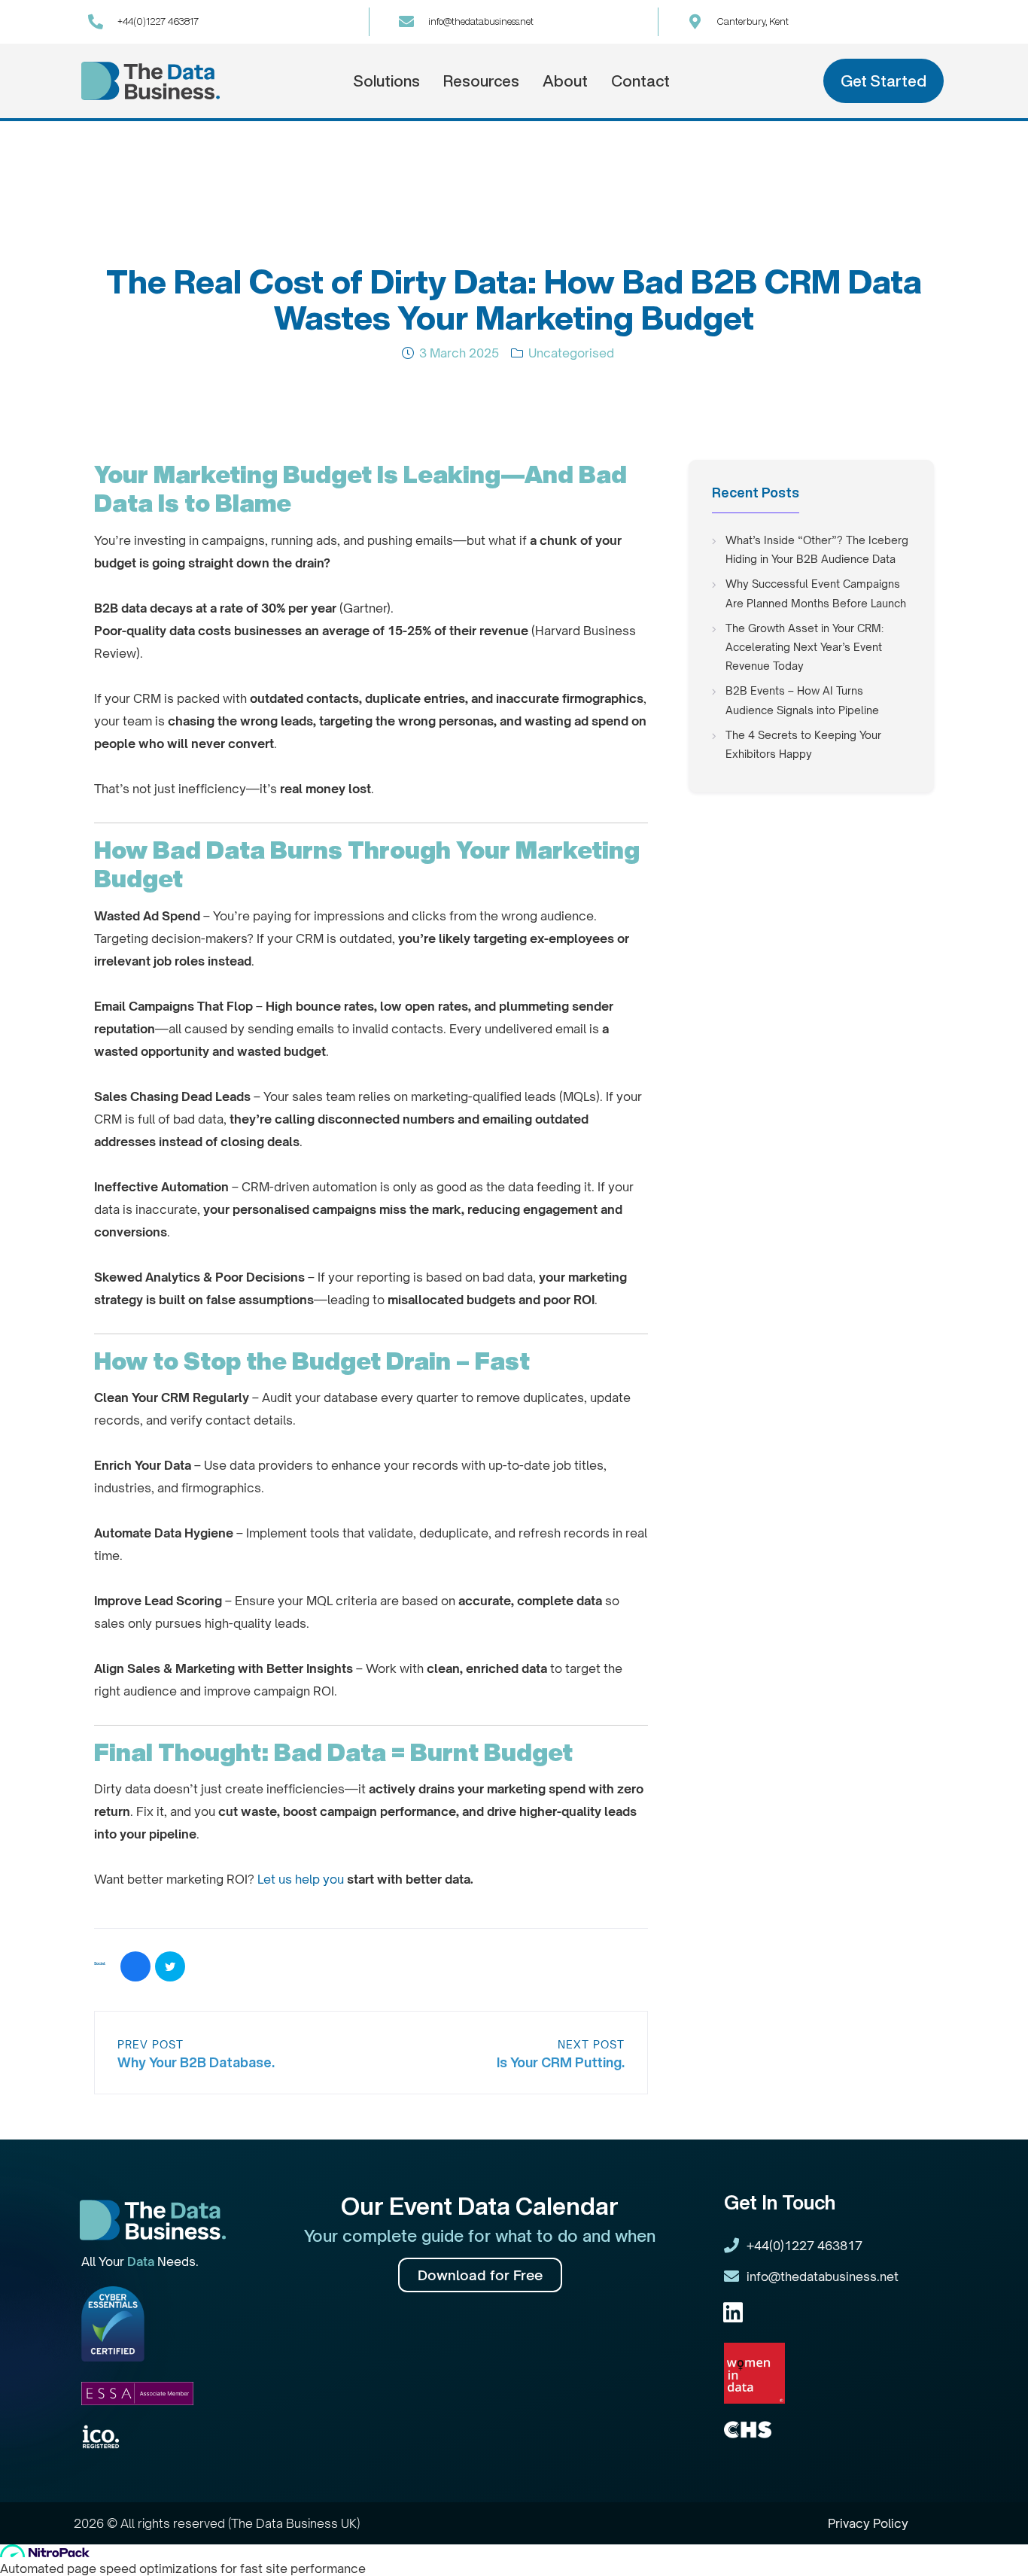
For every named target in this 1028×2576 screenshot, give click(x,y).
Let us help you (302, 1879)
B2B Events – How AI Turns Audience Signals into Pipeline (802, 700)
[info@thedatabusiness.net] (406, 22)
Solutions (386, 81)
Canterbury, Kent (753, 21)
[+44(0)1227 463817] (96, 22)
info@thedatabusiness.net (481, 21)
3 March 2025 (459, 353)
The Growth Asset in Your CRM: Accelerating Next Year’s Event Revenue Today (804, 647)
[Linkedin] (733, 2313)
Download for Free (480, 2275)
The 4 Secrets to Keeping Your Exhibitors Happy (803, 744)
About (565, 81)
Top (992, 2540)
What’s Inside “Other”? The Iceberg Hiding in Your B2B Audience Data (817, 549)
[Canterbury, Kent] (695, 22)
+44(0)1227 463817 (158, 21)
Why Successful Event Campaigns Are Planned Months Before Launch (816, 593)
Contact (640, 81)
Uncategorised (571, 353)
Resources (481, 81)
